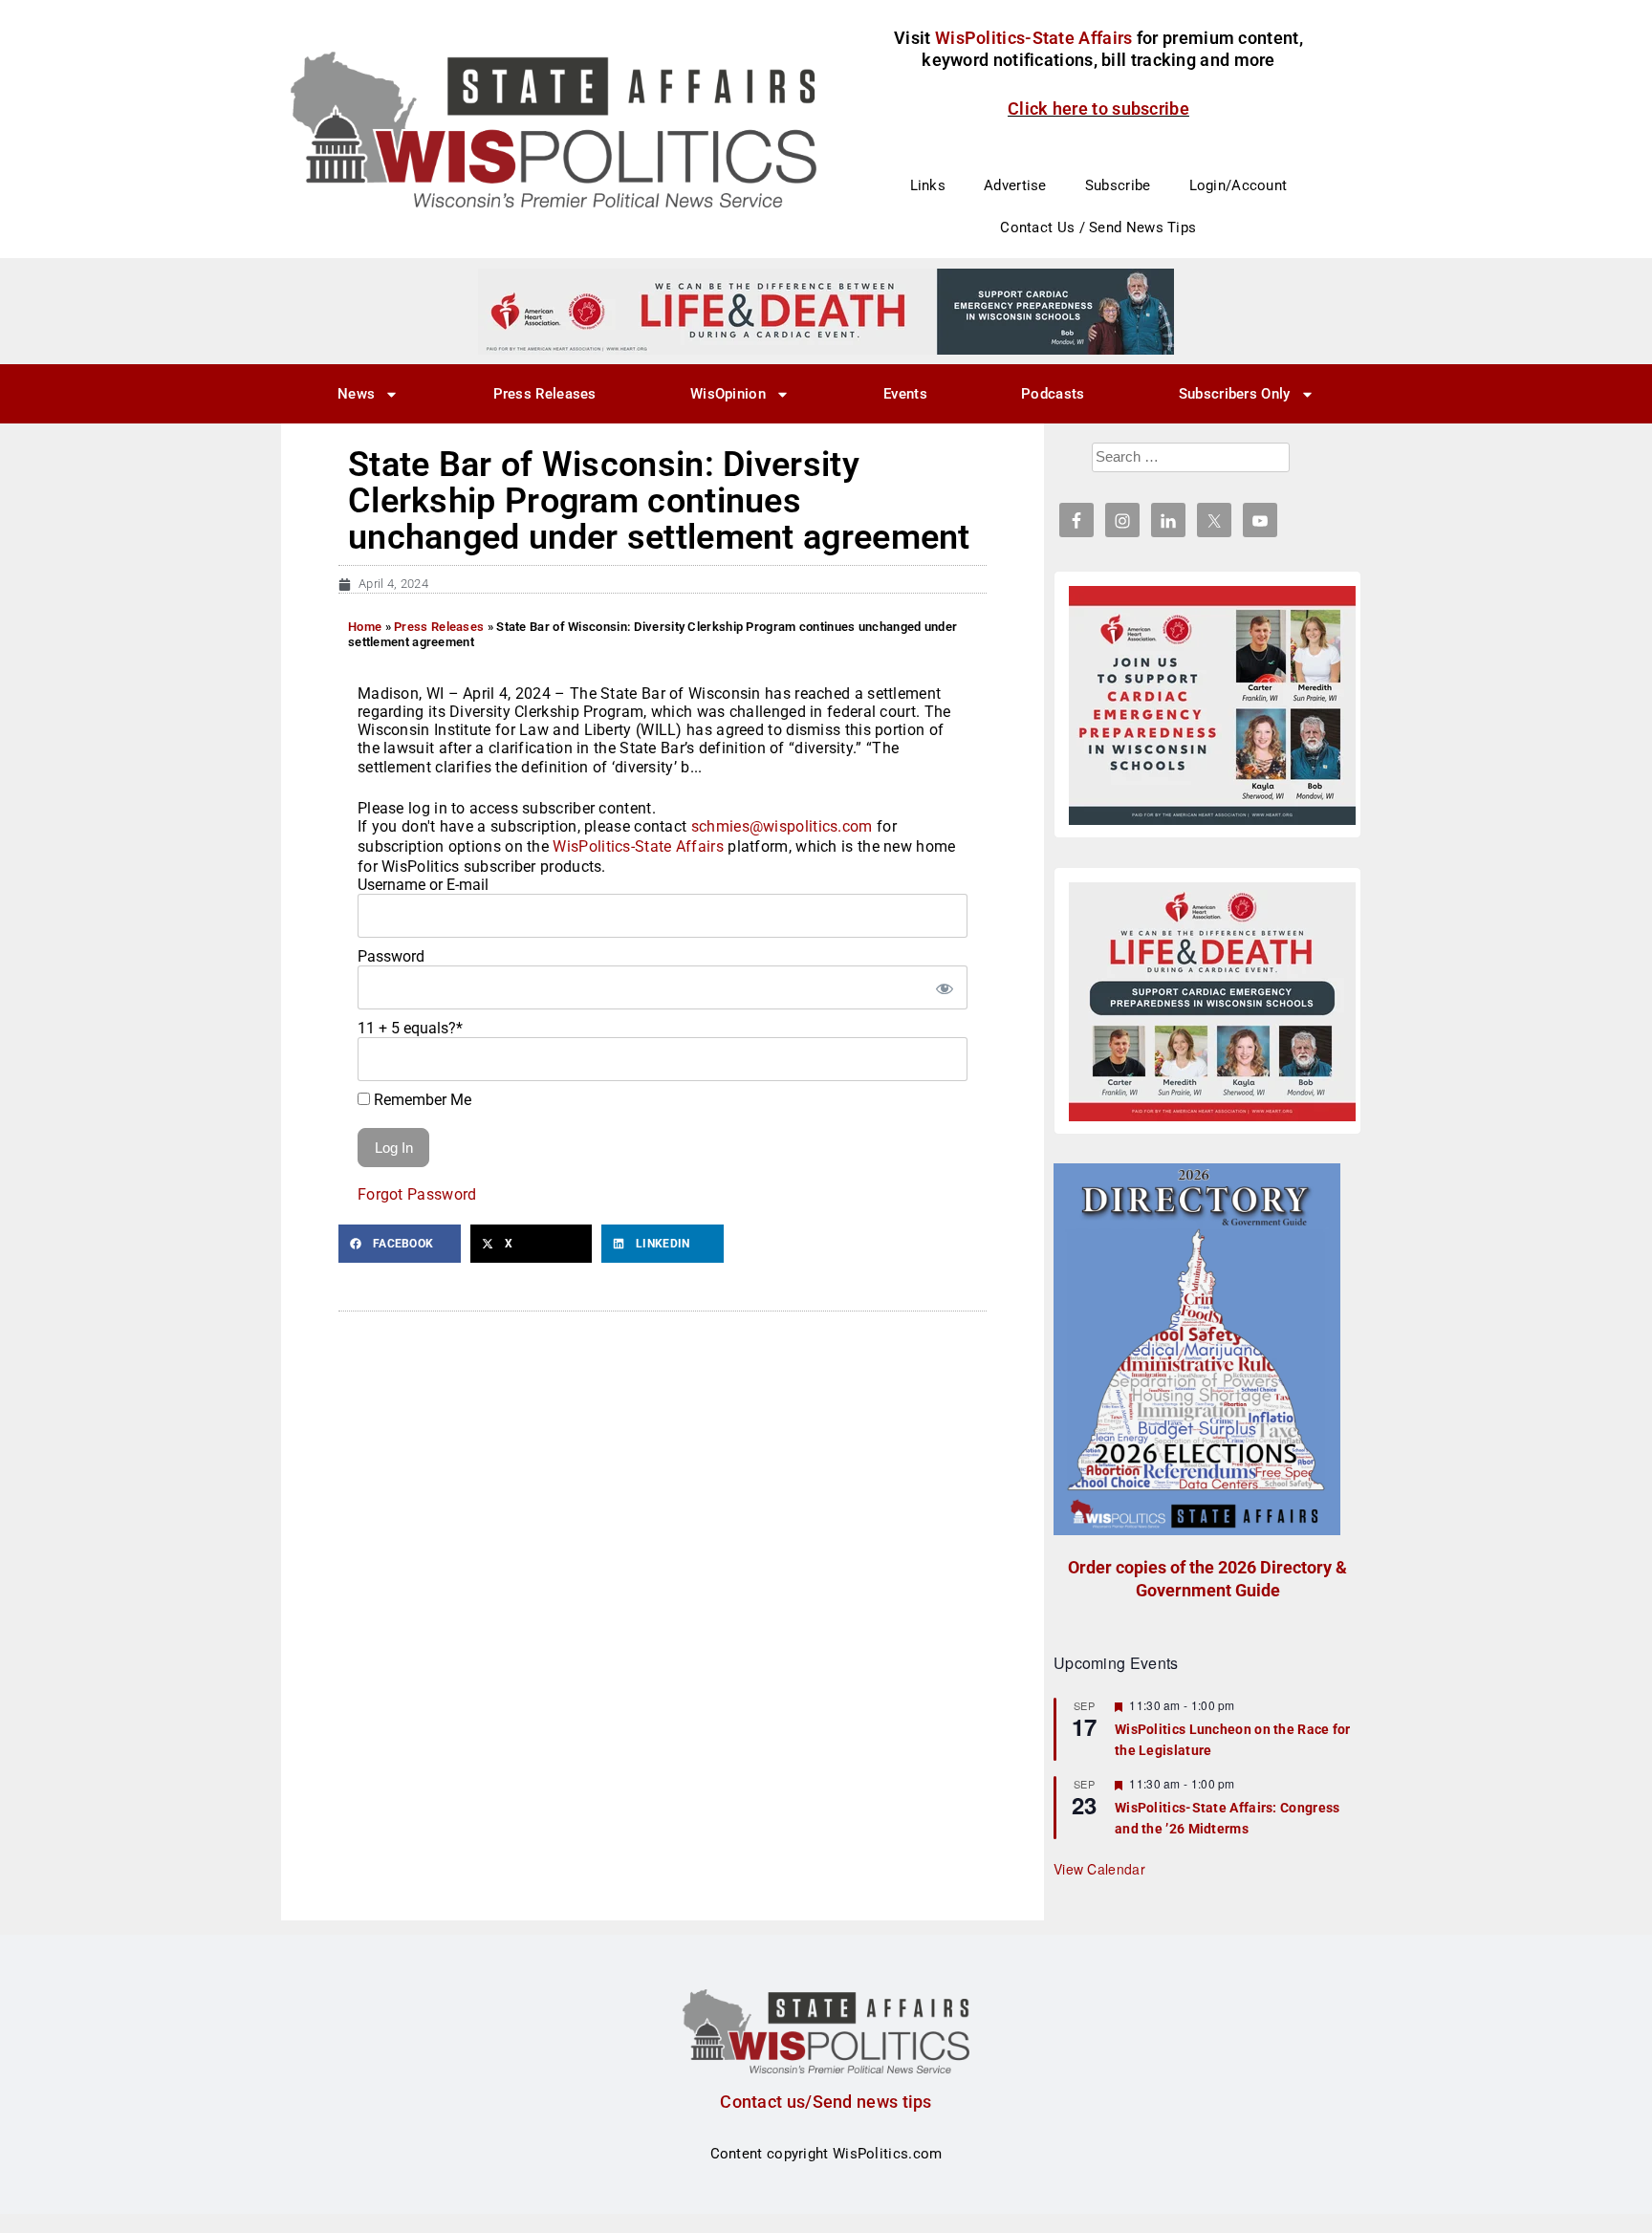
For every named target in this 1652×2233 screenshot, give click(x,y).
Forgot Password (417, 1194)
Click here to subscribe (1098, 108)
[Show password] (944, 987)
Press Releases (545, 394)
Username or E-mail (423, 885)
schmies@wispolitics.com (782, 826)
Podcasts (1053, 394)
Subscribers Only (1235, 394)
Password (391, 956)
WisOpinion (728, 394)
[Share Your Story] (1212, 1002)
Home (365, 627)
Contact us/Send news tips (826, 2102)
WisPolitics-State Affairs (638, 846)
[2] (826, 311)
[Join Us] (1212, 705)
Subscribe (1118, 185)
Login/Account (1239, 185)
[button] (400, 1244)
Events (905, 394)
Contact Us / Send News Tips (1098, 228)
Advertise (1015, 185)
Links (928, 185)
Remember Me (421, 1100)
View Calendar (1099, 1869)
